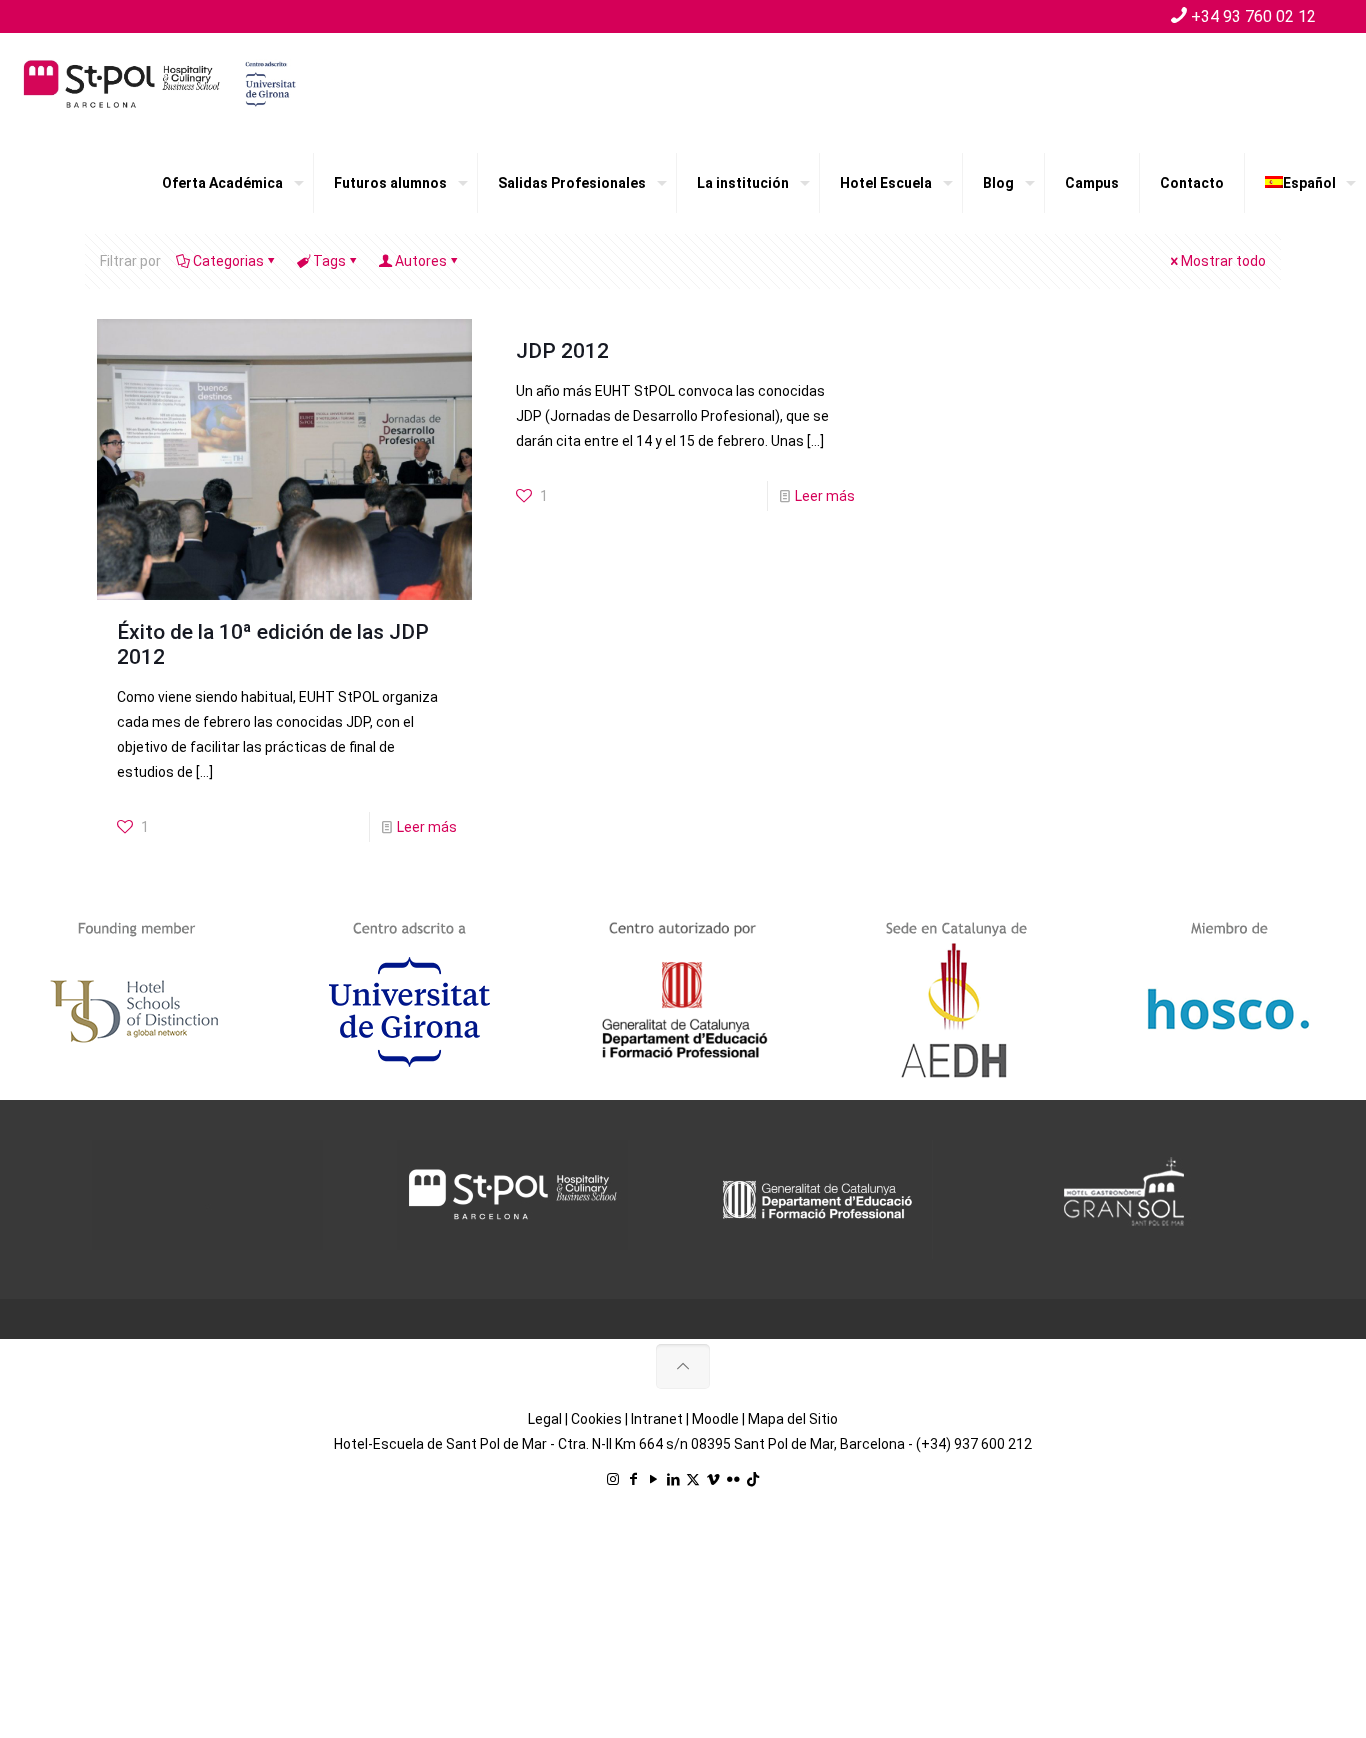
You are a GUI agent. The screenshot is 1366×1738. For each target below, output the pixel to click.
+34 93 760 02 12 (1253, 16)
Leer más (427, 827)
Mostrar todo (1223, 261)
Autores (421, 261)
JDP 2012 (562, 351)
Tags (329, 261)
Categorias (228, 261)
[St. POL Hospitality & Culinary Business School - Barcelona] (160, 83)
